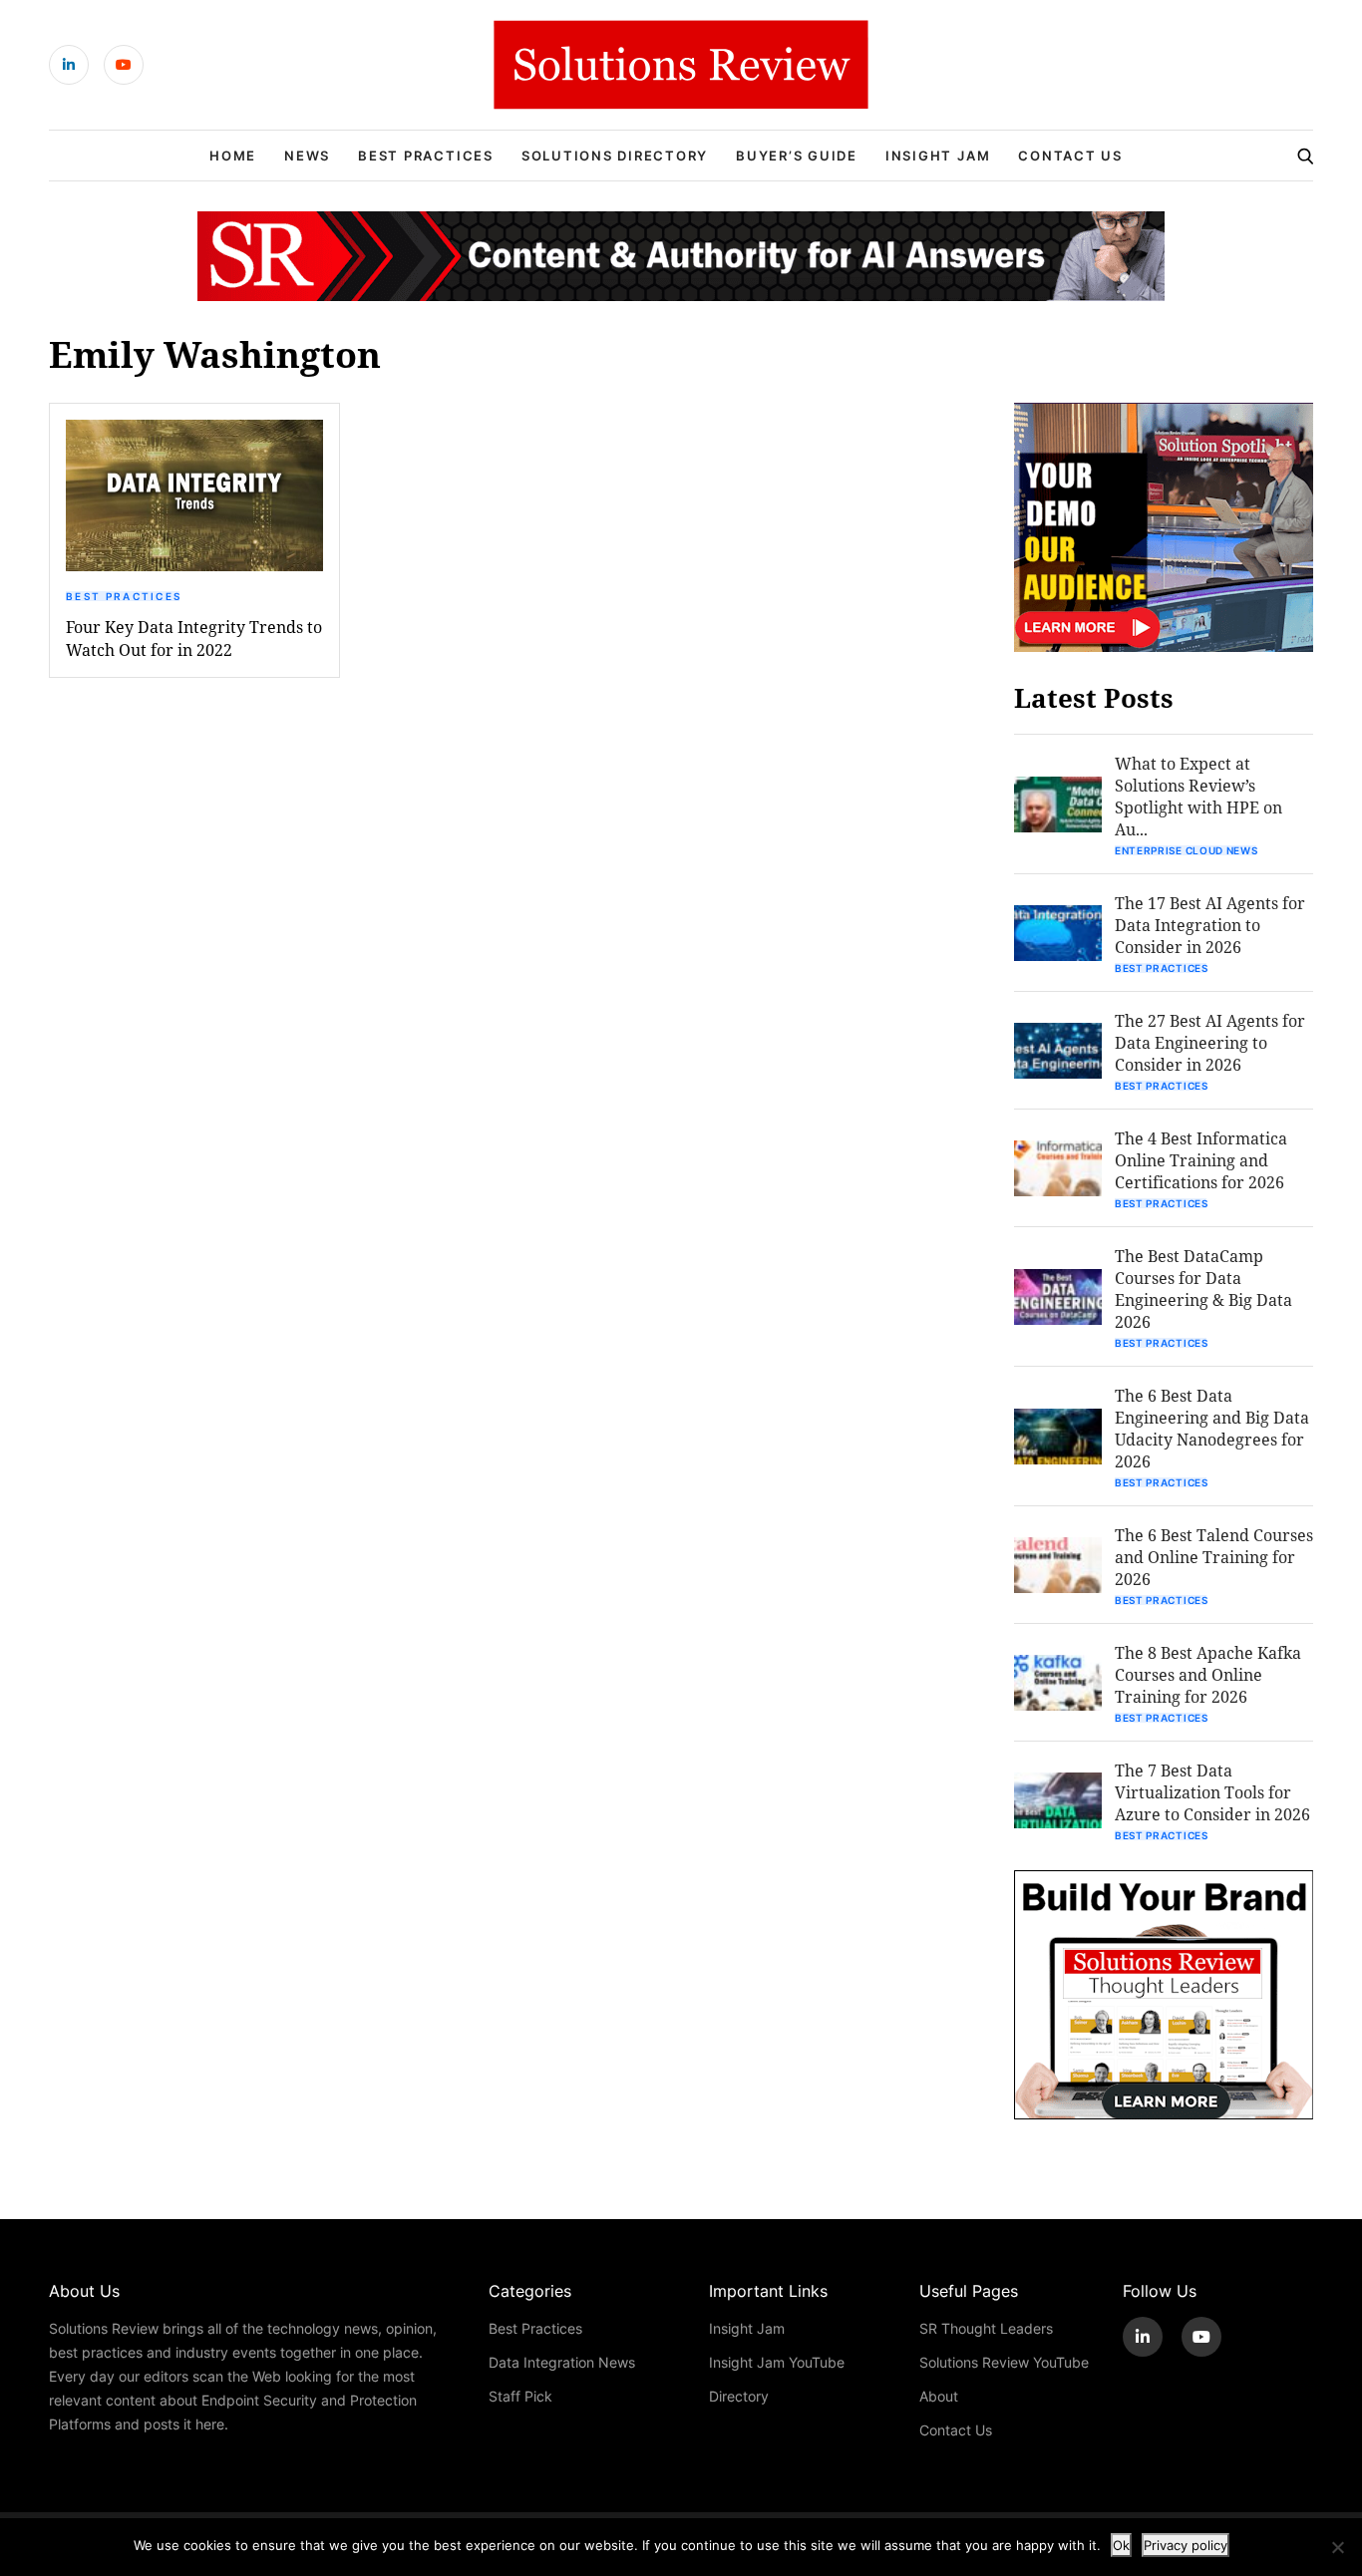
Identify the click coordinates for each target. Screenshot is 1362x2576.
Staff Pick (520, 2396)
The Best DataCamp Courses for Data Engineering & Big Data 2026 (1203, 1288)
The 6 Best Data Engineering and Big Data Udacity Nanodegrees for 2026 (1212, 1428)
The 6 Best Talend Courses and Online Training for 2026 (1214, 1557)
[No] (1337, 2547)
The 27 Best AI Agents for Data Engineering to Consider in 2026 (1210, 1042)
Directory (739, 2396)
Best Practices (426, 156)
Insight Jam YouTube (777, 2362)
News (307, 156)
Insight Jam (938, 156)
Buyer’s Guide (797, 156)
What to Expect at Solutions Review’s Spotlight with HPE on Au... (1198, 796)
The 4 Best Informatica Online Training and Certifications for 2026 (1201, 1160)
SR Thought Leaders (986, 2328)
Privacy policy (1186, 2545)
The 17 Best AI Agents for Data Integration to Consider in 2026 (1210, 925)
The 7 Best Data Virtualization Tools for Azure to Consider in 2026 (1212, 1792)
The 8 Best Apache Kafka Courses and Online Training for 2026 (1208, 1674)
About (939, 2396)
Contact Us (1070, 156)
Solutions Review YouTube (1004, 2362)
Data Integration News (562, 2362)
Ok (1121, 2545)
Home (233, 156)
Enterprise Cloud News (1187, 850)
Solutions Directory (615, 156)
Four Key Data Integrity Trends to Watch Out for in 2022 (194, 638)
